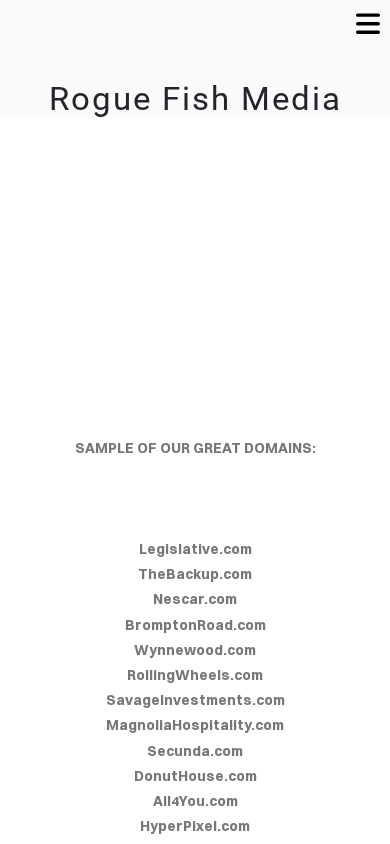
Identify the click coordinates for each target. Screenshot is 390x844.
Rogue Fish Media (195, 99)
